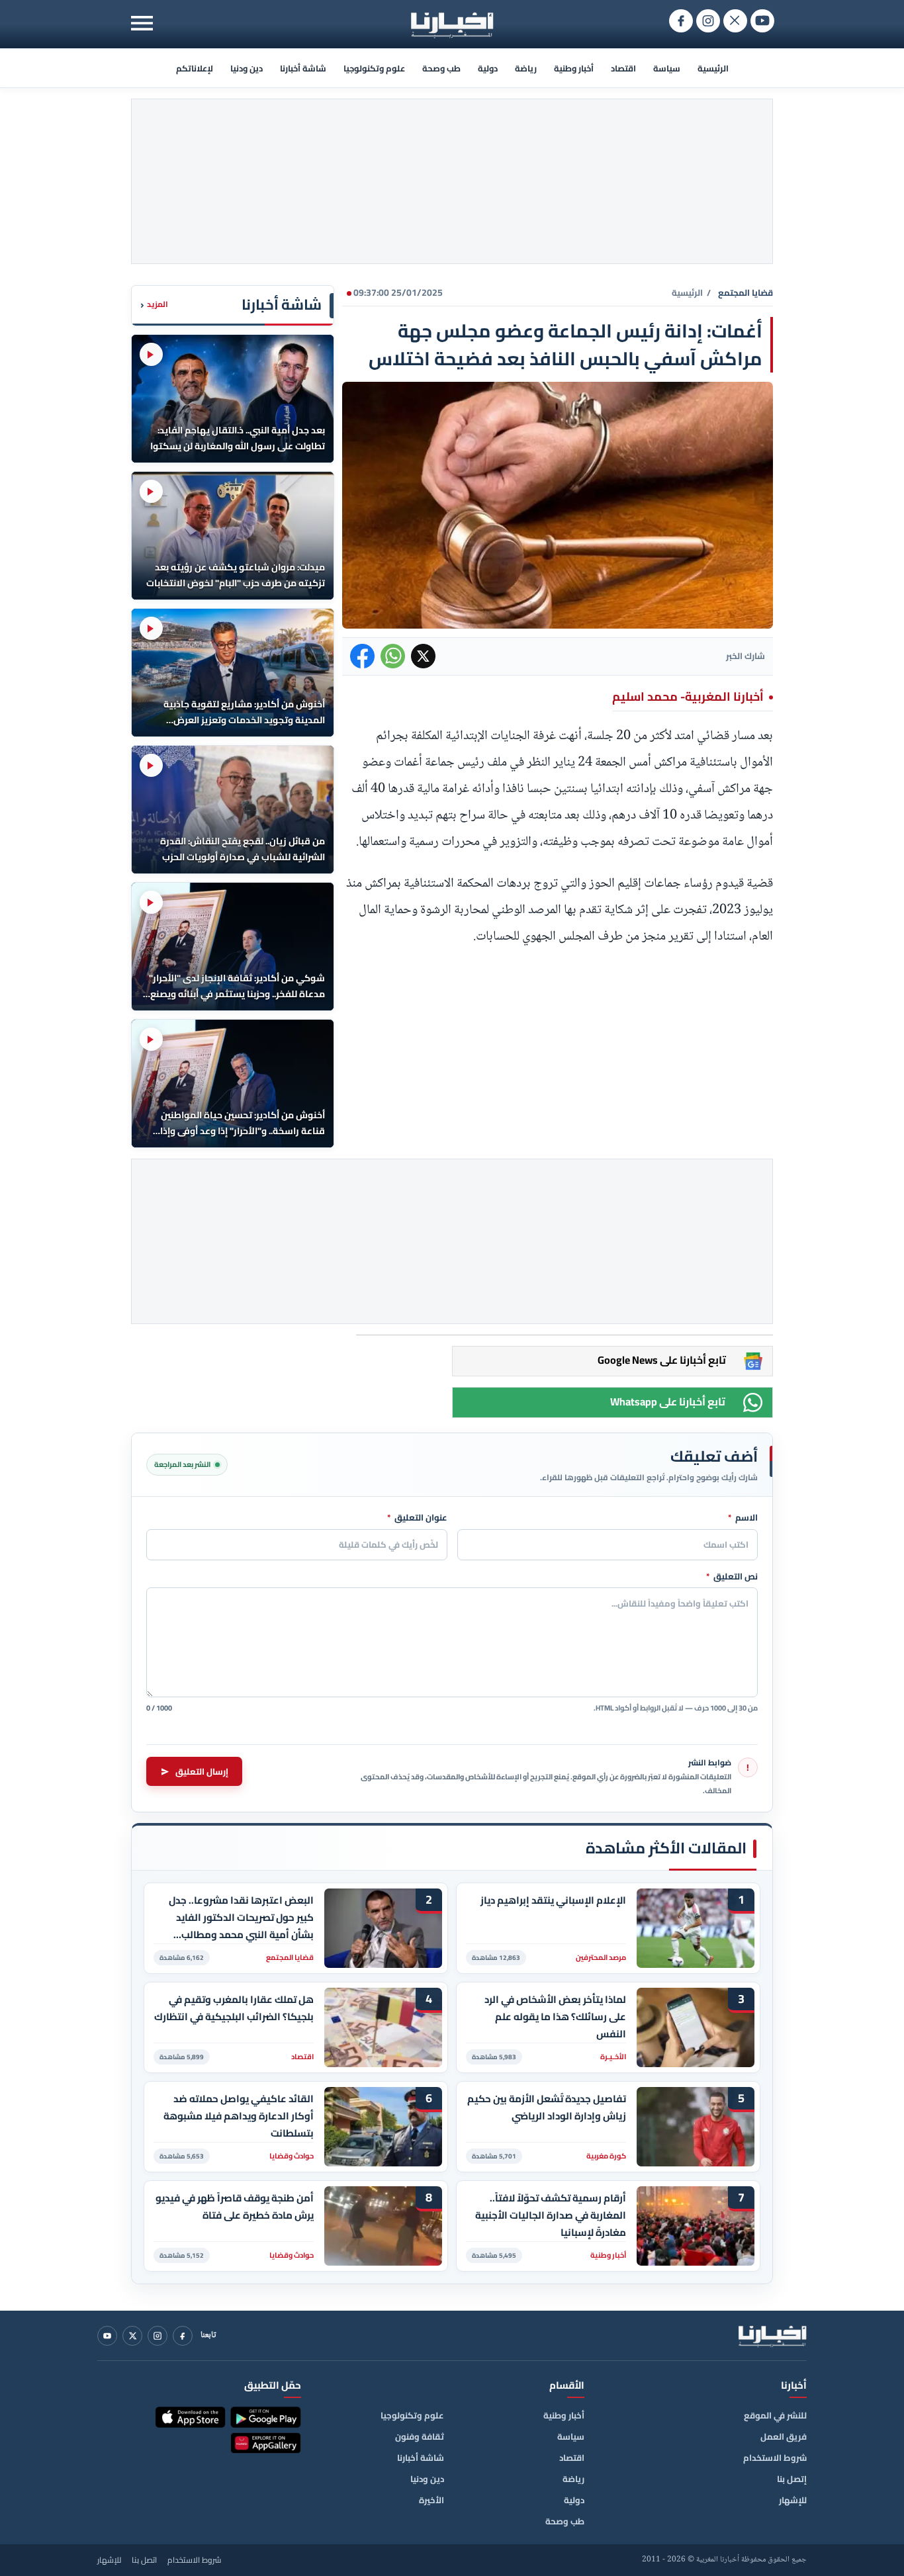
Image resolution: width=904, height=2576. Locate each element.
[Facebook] (183, 2336)
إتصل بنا (792, 2479)
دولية (488, 68)
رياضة (526, 68)
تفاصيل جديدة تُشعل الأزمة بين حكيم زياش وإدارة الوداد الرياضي (547, 2108)
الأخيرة (431, 2500)
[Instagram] (158, 2336)
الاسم (743, 1518)
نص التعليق (732, 1577)
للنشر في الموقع (775, 2415)
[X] (132, 2336)
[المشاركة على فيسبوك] (362, 656)
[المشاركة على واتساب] (393, 656)
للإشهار (793, 2500)
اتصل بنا (144, 2560)
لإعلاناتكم (195, 68)
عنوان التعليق (417, 1518)
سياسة (667, 68)
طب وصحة (441, 68)
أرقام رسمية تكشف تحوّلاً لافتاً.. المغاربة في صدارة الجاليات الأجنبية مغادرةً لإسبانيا (551, 2215)
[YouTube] (107, 2336)
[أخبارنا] (772, 2336)
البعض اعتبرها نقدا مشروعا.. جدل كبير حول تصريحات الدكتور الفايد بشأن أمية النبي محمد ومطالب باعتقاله (241, 1917)
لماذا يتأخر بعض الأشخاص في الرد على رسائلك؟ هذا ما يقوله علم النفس (555, 2017)
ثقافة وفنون (420, 2436)
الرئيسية (713, 68)
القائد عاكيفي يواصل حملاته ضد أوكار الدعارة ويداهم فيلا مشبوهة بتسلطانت (239, 2116)
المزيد (154, 305)
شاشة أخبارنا (303, 68)
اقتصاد (623, 68)
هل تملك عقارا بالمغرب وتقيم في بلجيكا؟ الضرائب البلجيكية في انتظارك (234, 2008)
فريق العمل (784, 2436)
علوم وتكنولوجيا (374, 68)
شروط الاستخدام (775, 2458)
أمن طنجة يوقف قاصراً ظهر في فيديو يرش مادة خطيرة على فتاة (235, 2207)
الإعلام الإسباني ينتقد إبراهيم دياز (553, 1900)
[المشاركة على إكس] (423, 656)
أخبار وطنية (574, 68)
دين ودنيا (247, 68)
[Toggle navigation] (142, 23)
